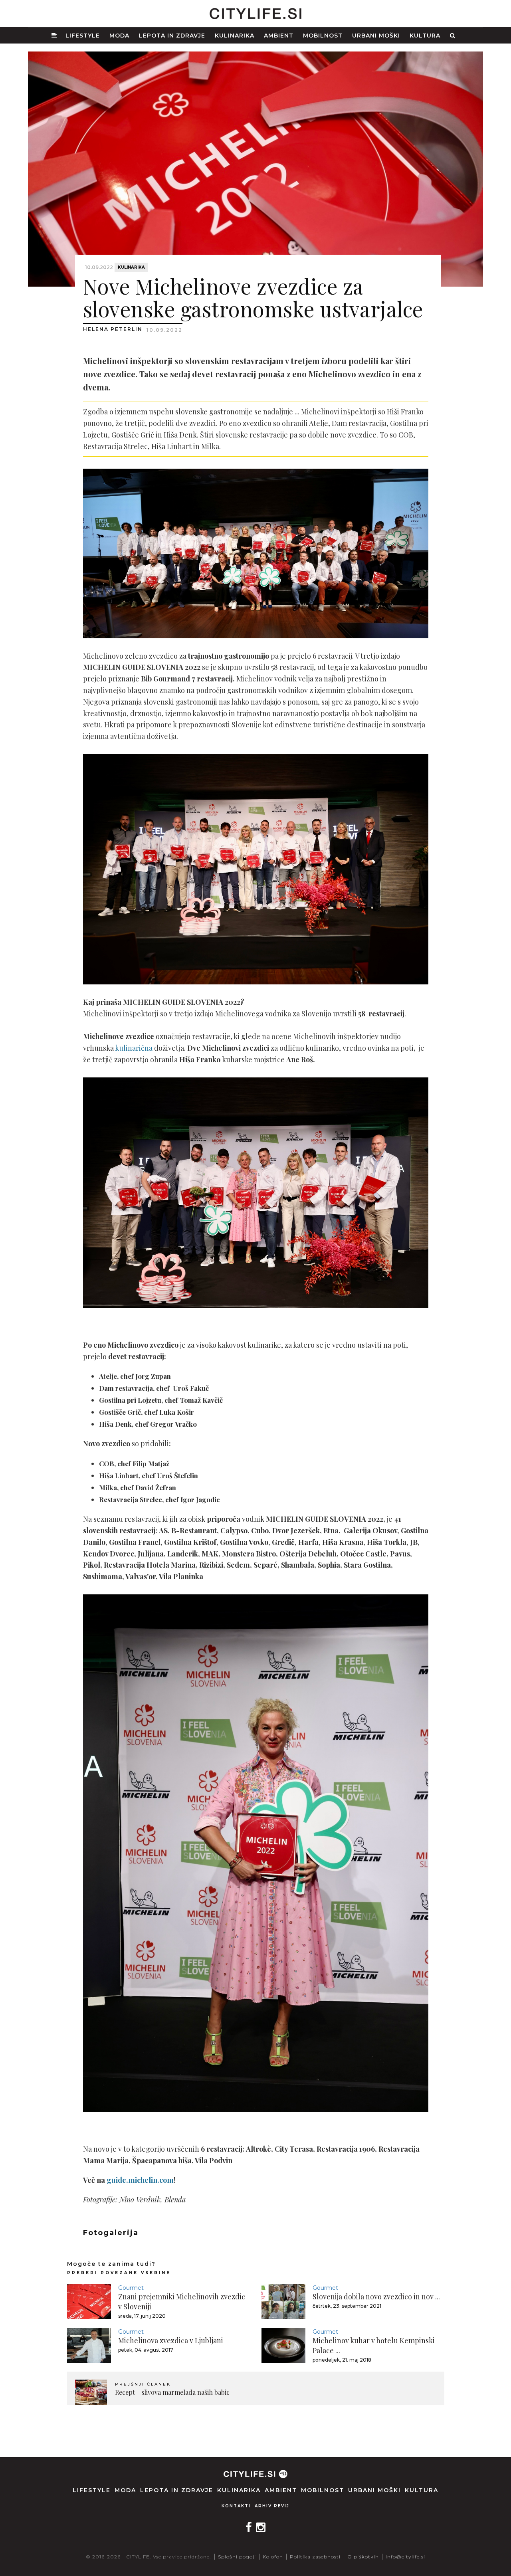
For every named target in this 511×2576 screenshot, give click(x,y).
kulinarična (134, 1048)
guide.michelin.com (140, 2180)
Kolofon (273, 2557)
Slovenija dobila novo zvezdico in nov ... (376, 2297)
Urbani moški (376, 36)
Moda (119, 36)
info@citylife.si (405, 2557)
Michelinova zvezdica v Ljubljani (171, 2340)
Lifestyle (83, 36)
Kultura (425, 36)
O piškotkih (363, 2557)
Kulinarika (235, 36)
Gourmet (131, 2288)
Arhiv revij (272, 2506)
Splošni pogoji (237, 2557)
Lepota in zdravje (172, 36)
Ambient (279, 36)
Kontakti (236, 2506)
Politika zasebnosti (315, 2557)
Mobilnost (323, 36)
